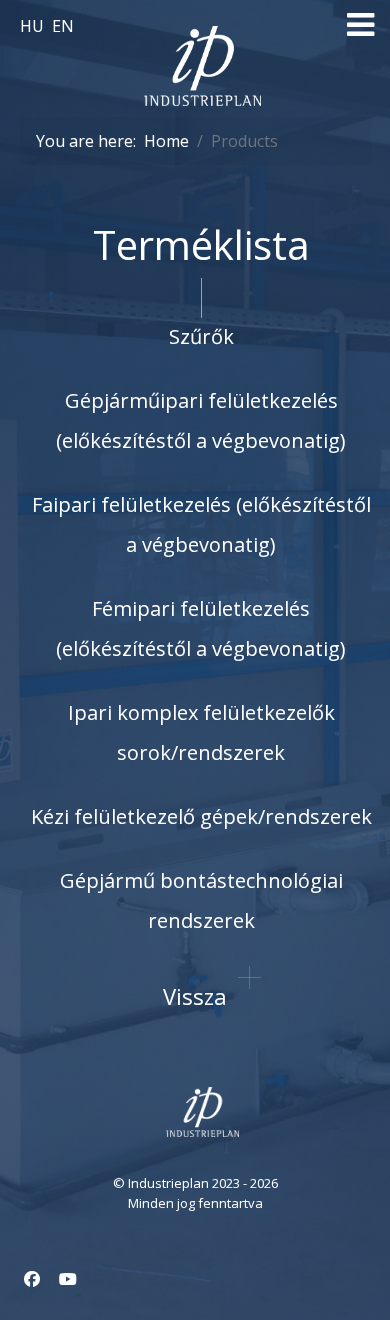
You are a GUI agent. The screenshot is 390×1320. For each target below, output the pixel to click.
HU (34, 26)
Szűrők (201, 336)
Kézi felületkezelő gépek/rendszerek (201, 816)
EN (63, 26)
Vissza (195, 996)
